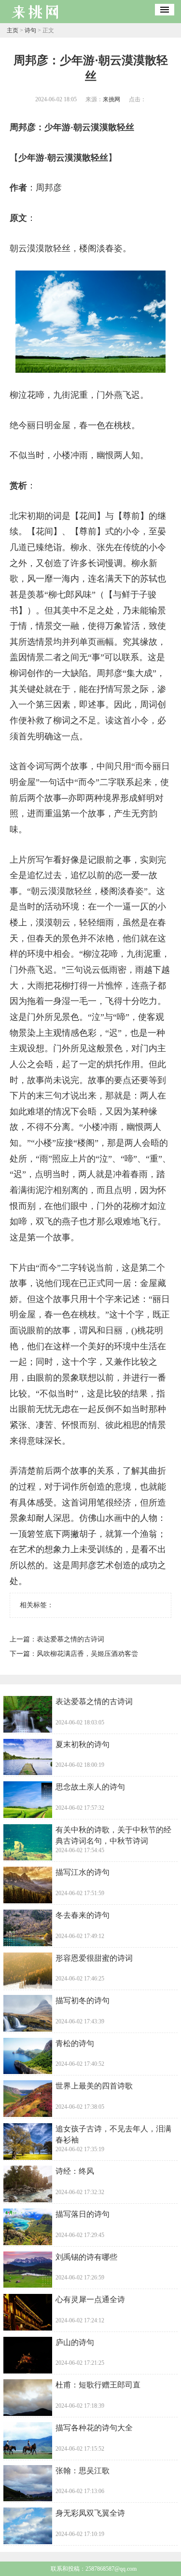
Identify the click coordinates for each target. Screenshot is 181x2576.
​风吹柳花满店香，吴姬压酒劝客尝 (87, 1654)
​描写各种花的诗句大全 (94, 2428)
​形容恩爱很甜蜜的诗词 (94, 1958)
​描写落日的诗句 (83, 2214)
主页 (13, 30)
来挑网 (111, 99)
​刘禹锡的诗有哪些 (86, 2257)
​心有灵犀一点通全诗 (90, 2299)
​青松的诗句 (75, 2043)
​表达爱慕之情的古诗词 (70, 1639)
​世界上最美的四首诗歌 (94, 2086)
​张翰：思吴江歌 (83, 2471)
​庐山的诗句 (75, 2342)
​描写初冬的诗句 (83, 2000)
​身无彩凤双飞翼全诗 (90, 2513)
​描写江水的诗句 (83, 1872)
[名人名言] (36, 20)
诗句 (30, 30)
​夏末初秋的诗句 (83, 1744)
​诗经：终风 (75, 2171)
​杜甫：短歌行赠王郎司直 (98, 2385)
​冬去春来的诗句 (83, 1915)
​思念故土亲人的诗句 (90, 1787)
